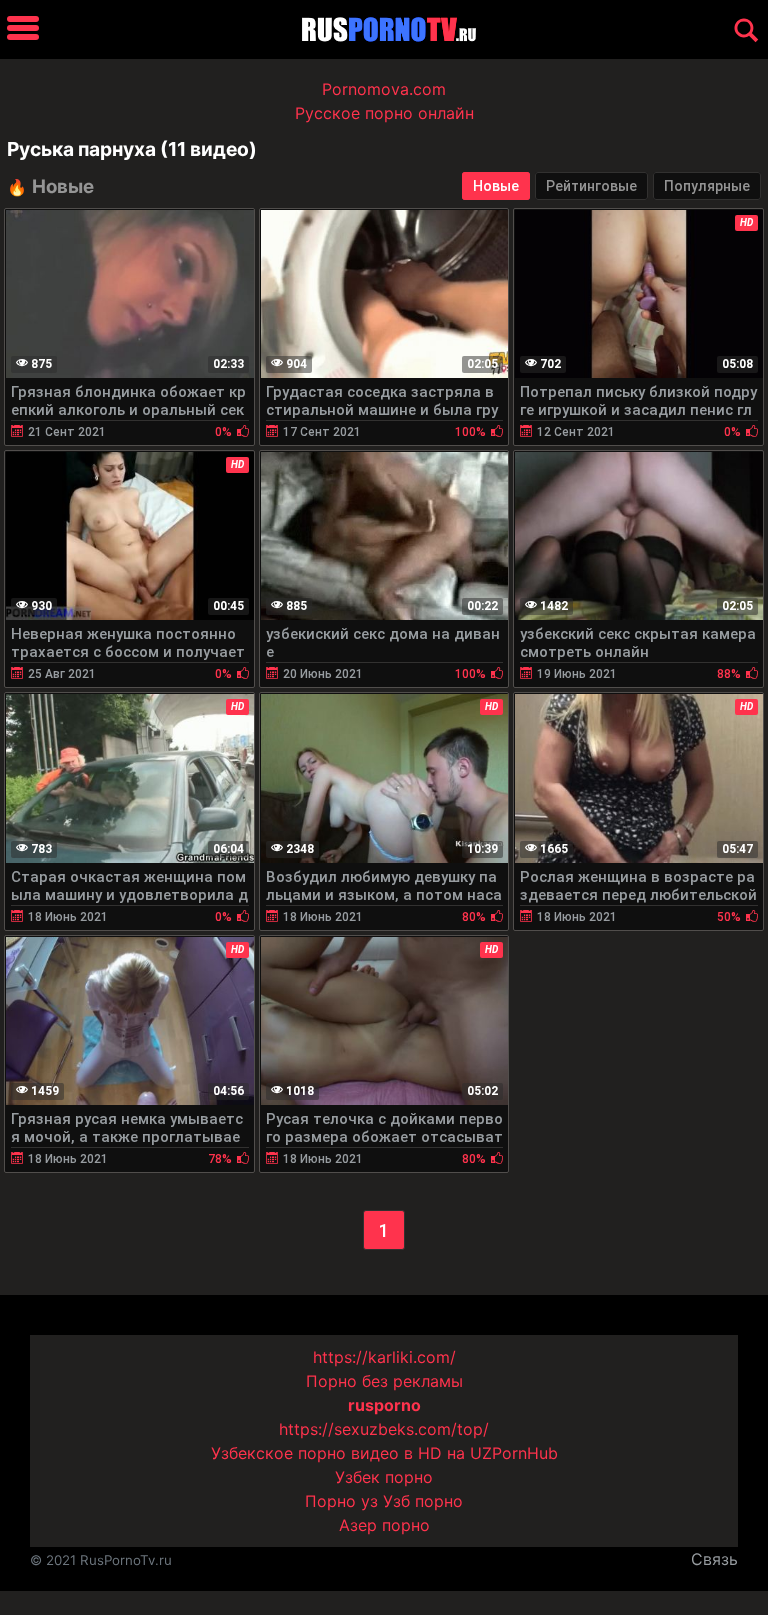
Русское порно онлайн (384, 113)
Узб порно (423, 1501)
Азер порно (384, 1525)
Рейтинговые (591, 186)
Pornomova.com (384, 89)
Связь (714, 1559)
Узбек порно (384, 1477)
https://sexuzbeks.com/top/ (384, 1429)
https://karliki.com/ (384, 1357)
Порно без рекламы (384, 1381)
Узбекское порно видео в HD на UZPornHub (384, 1453)
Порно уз (341, 1501)
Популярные (707, 186)
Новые (496, 186)
